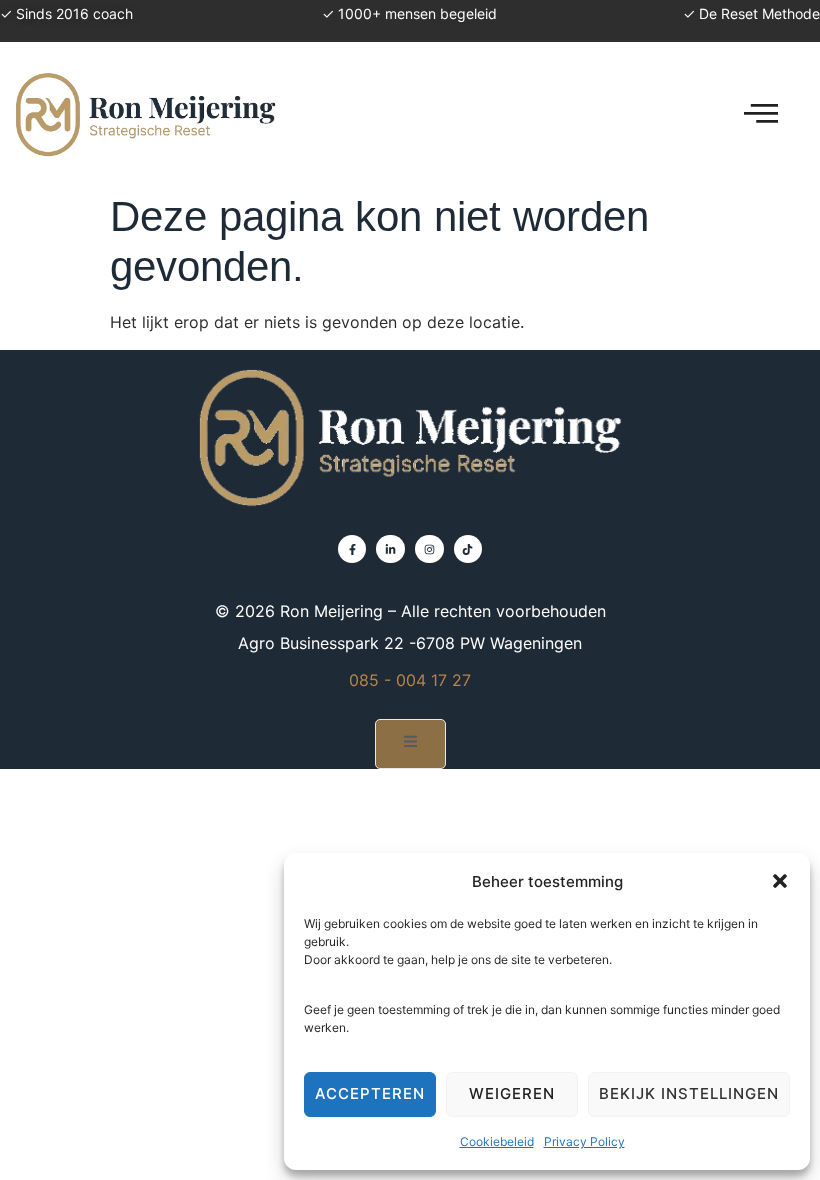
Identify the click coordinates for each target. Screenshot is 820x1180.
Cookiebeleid (497, 1141)
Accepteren (370, 1093)
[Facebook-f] (352, 549)
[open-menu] (761, 114)
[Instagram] (429, 549)
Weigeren (512, 1093)
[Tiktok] (468, 549)
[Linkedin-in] (390, 549)
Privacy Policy (584, 1141)
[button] (780, 881)
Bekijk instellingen (689, 1093)
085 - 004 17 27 (410, 680)
